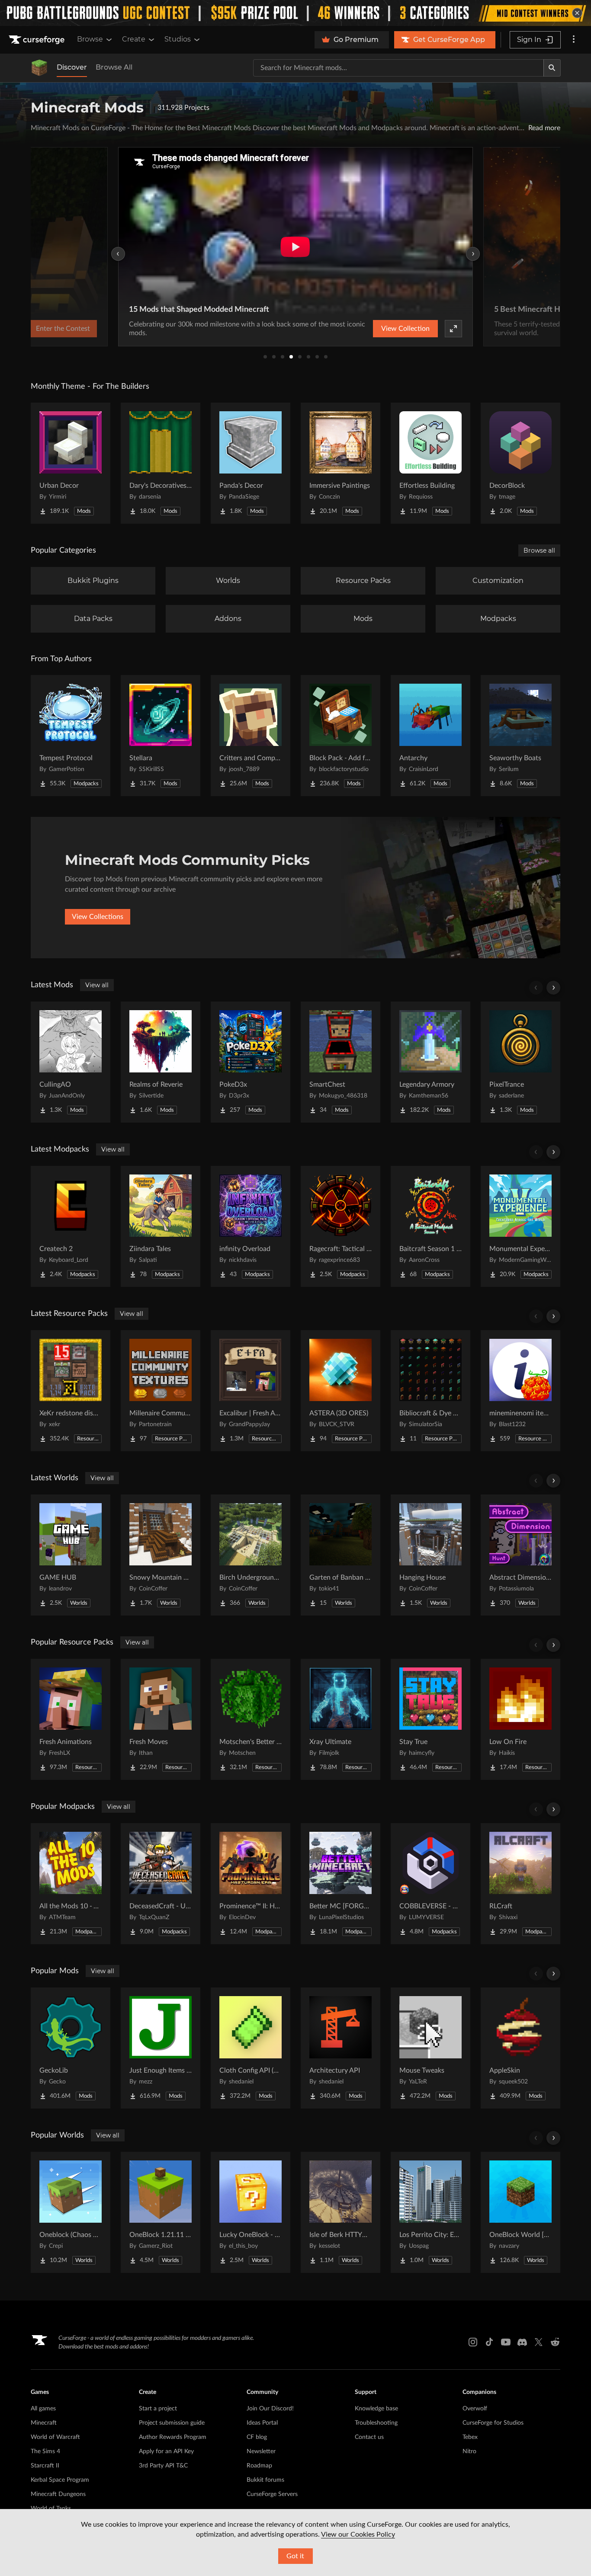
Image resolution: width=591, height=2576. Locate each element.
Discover (72, 67)
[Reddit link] (555, 2342)
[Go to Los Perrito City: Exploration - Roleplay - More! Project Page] (430, 2212)
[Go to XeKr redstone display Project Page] (71, 1391)
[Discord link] (522, 2342)
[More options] (574, 40)
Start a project (158, 2409)
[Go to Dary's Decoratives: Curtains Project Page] (161, 463)
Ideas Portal (262, 2423)
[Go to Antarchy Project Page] (430, 736)
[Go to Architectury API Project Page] (340, 2048)
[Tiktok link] (489, 2342)
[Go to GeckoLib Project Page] (71, 2048)
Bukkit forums (265, 2480)
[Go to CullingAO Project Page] (71, 1062)
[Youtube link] (506, 2342)
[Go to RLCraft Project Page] (520, 1884)
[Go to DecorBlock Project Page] (520, 463)
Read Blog (537, 329)
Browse (90, 39)
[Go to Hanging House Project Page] (430, 1555)
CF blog (257, 2437)
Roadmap (259, 2466)
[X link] (539, 2342)
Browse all (539, 550)
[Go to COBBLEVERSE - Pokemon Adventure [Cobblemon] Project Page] (430, 1884)
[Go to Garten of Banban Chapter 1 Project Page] (340, 1555)
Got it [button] (295, 2556)
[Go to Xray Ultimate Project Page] (340, 1719)
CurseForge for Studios (493, 2423)
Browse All (114, 67)
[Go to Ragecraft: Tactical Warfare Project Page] (340, 1226)
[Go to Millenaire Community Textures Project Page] (161, 1391)
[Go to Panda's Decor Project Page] (251, 463)
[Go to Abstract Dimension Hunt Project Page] (520, 1555)
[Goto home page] (38, 40)
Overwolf (475, 2409)
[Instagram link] (473, 2342)
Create (134, 39)
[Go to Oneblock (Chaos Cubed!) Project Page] (71, 2212)
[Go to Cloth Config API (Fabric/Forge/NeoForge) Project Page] (251, 2048)
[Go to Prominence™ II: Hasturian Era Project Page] (251, 1884)
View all (97, 985)
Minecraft (44, 2423)
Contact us (369, 2437)
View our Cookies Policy (358, 2534)
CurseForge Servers (272, 2494)
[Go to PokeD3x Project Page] (251, 1062)
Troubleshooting (376, 2423)
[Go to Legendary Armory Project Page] (430, 1062)
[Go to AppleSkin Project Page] (520, 2048)
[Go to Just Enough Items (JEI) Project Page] (161, 2048)
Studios (178, 39)
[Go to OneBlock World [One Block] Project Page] (520, 2212)
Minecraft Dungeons (58, 2494)
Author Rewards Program (173, 2437)
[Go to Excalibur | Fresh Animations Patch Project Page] (251, 1391)
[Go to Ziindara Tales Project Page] (161, 1226)
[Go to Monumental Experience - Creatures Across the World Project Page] (520, 1226)
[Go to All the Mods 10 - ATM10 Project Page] (71, 1884)
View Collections (98, 917)
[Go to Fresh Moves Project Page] (161, 1719)
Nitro (469, 2451)
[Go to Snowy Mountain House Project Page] (161, 1555)
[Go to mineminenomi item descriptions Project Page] (520, 1391)
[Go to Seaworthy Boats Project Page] (520, 736)
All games (43, 2409)
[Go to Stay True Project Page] (430, 1719)
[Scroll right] (553, 988)
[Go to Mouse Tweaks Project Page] (430, 2048)
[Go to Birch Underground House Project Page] (251, 1555)
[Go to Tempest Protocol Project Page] (71, 736)
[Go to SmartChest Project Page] (340, 1062)
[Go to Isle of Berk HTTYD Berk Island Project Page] (340, 2212)
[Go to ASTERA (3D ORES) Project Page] (340, 1391)
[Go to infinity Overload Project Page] (251, 1226)
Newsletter (261, 2451)
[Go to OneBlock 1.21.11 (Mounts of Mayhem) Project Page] (161, 2212)
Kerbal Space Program (60, 2480)
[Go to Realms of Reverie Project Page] (161, 1062)
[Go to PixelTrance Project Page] (520, 1062)
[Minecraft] (39, 68)
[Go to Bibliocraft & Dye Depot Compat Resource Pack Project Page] (430, 1391)
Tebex (470, 2437)
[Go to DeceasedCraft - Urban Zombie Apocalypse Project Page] (161, 1884)
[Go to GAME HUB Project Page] (71, 1555)
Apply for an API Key (166, 2451)
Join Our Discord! (270, 2409)
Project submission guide (172, 2423)
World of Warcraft (55, 2437)
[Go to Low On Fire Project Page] (520, 1719)
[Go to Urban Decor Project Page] (71, 463)
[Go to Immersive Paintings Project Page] (340, 463)
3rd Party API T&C (163, 2466)
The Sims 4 (45, 2451)
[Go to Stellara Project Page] (161, 736)
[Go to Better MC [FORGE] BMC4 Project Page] (340, 1884)
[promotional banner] (295, 13)
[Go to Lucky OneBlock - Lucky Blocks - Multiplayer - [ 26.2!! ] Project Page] (251, 2212)
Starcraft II (45, 2466)
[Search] (552, 68)
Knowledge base (376, 2409)
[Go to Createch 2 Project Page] (71, 1226)
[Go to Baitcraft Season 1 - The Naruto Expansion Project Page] (430, 1226)
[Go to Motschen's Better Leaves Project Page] (251, 1719)
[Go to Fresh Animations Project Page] (71, 1719)
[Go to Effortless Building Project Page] (430, 463)
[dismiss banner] (577, 13)
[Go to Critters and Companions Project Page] (251, 736)
